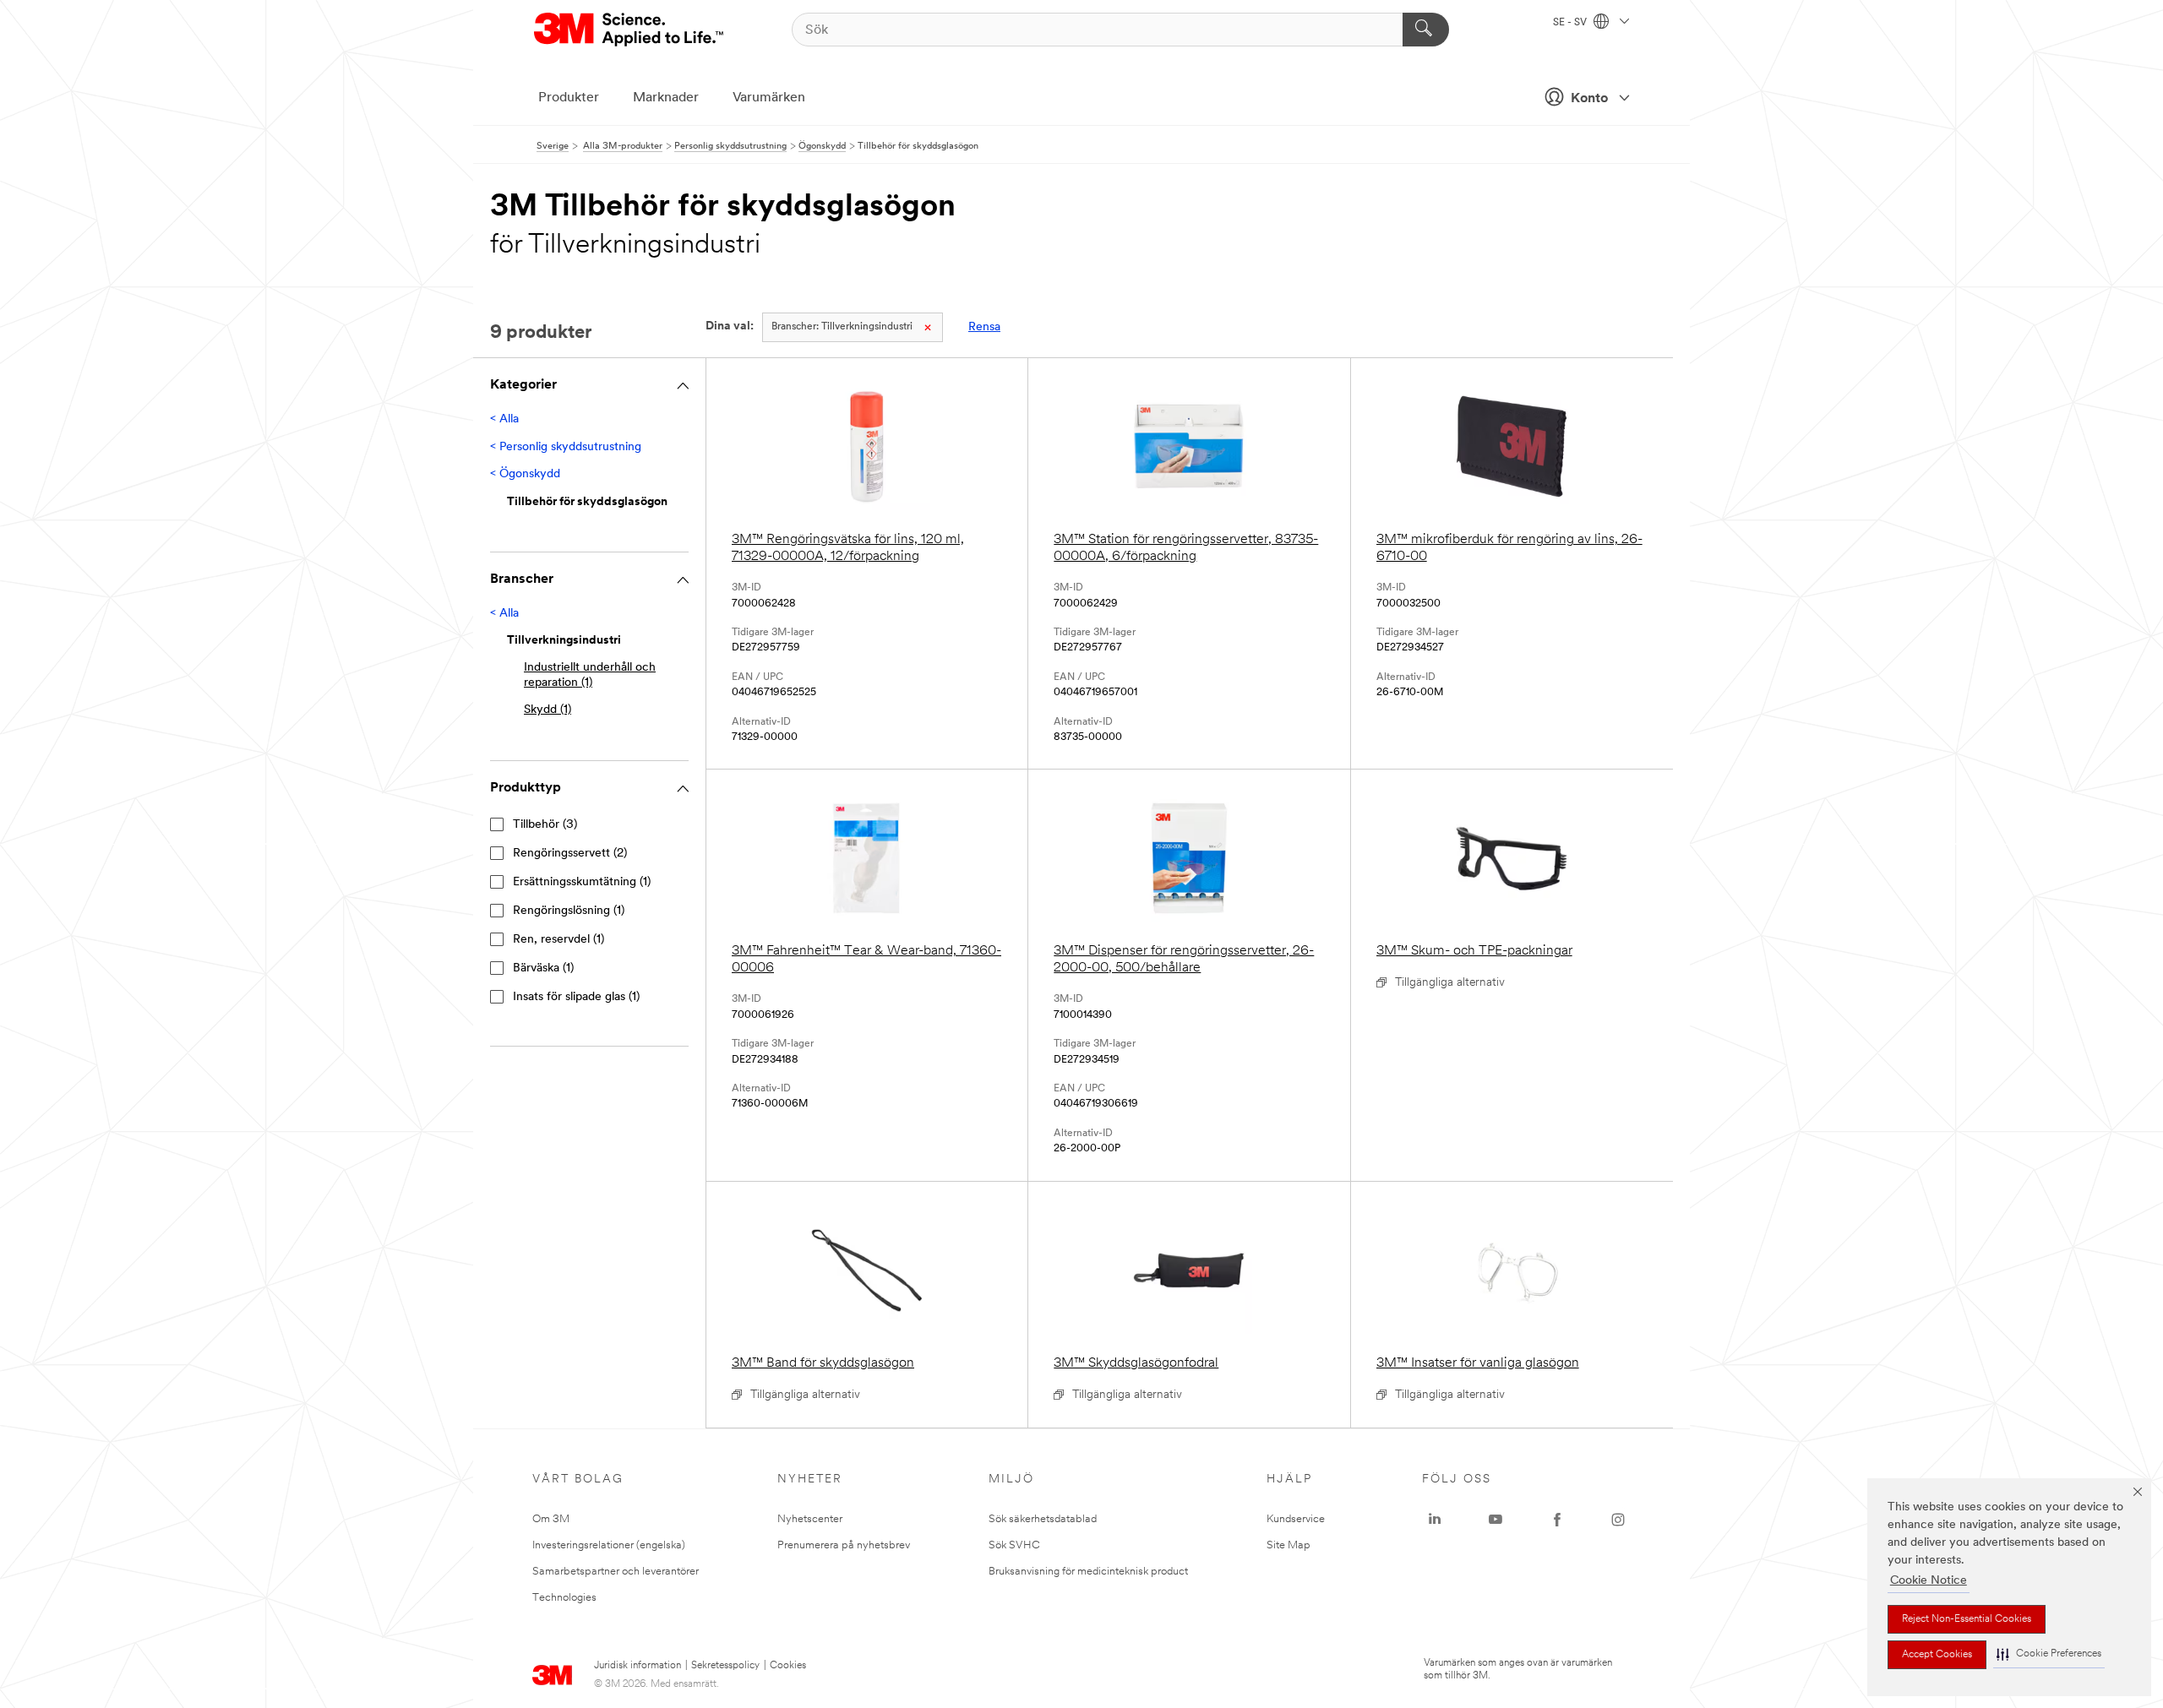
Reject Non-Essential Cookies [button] (1967, 1619)
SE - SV (1571, 23)
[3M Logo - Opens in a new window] (630, 30)
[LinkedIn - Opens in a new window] (1435, 1520)
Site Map (1289, 1545)
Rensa (984, 327)
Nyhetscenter (810, 1519)
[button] (2049, 1654)
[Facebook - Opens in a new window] (1557, 1520)
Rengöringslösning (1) (569, 911)
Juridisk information (637, 1666)
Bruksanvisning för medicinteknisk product (1088, 1572)
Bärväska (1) (543, 968)
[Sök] (1426, 30)
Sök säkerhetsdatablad (1043, 1519)
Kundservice (1296, 1519)
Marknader (666, 98)
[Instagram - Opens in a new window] (1618, 1520)
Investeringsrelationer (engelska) (609, 1545)
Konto (1589, 99)
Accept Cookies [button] (1937, 1655)
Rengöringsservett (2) (570, 854)
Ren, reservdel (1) (558, 940)
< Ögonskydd (525, 474)
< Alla (504, 419)
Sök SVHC (1014, 1545)
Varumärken (769, 98)
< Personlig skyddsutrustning (566, 447)
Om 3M (551, 1519)
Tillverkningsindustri (842, 327)
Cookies (788, 1666)
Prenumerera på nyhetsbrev (844, 1545)
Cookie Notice (1929, 1581)
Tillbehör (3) (545, 825)
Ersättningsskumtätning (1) (582, 882)
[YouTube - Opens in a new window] (1496, 1520)
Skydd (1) (548, 710)
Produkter (569, 98)
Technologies (564, 1598)
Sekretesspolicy (725, 1666)
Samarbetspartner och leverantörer (616, 1572)
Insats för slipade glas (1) (576, 997)
